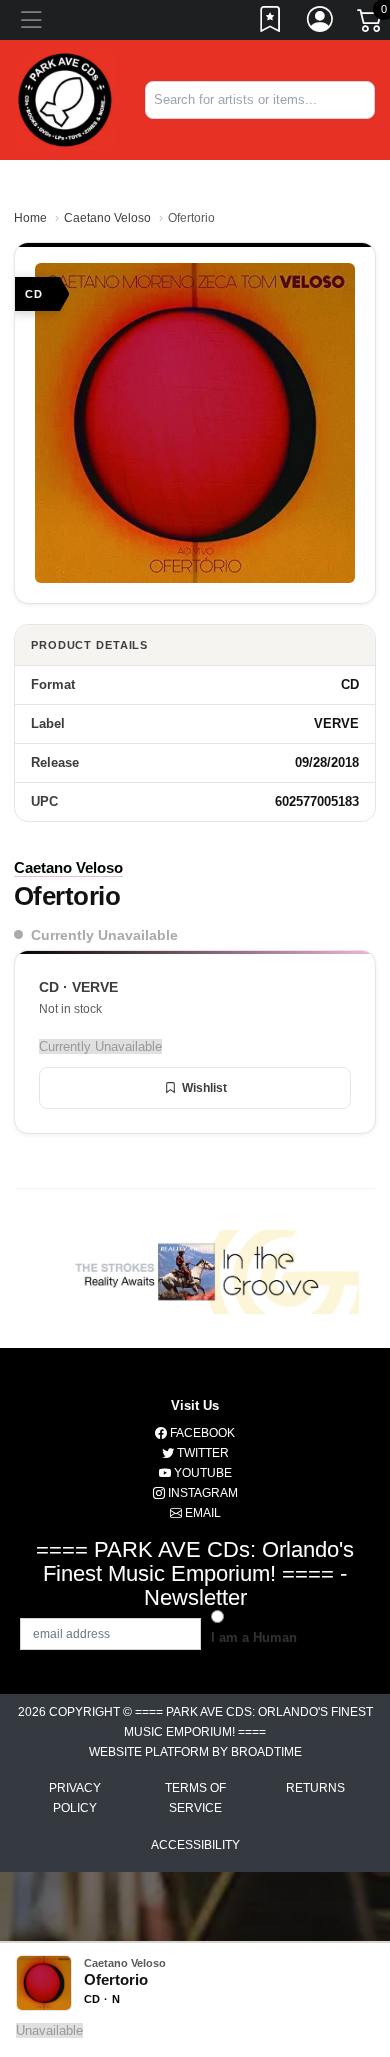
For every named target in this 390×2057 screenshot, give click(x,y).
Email (201, 1513)
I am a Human (254, 1637)
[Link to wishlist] (271, 23)
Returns (315, 1788)
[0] (371, 24)
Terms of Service (195, 1798)
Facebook (201, 1433)
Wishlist (204, 1088)
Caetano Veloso (107, 218)
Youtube (201, 1473)
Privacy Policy (75, 1798)
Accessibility (195, 1845)
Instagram (201, 1493)
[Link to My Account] (321, 23)
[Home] (65, 98)
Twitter (201, 1453)
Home (30, 218)
